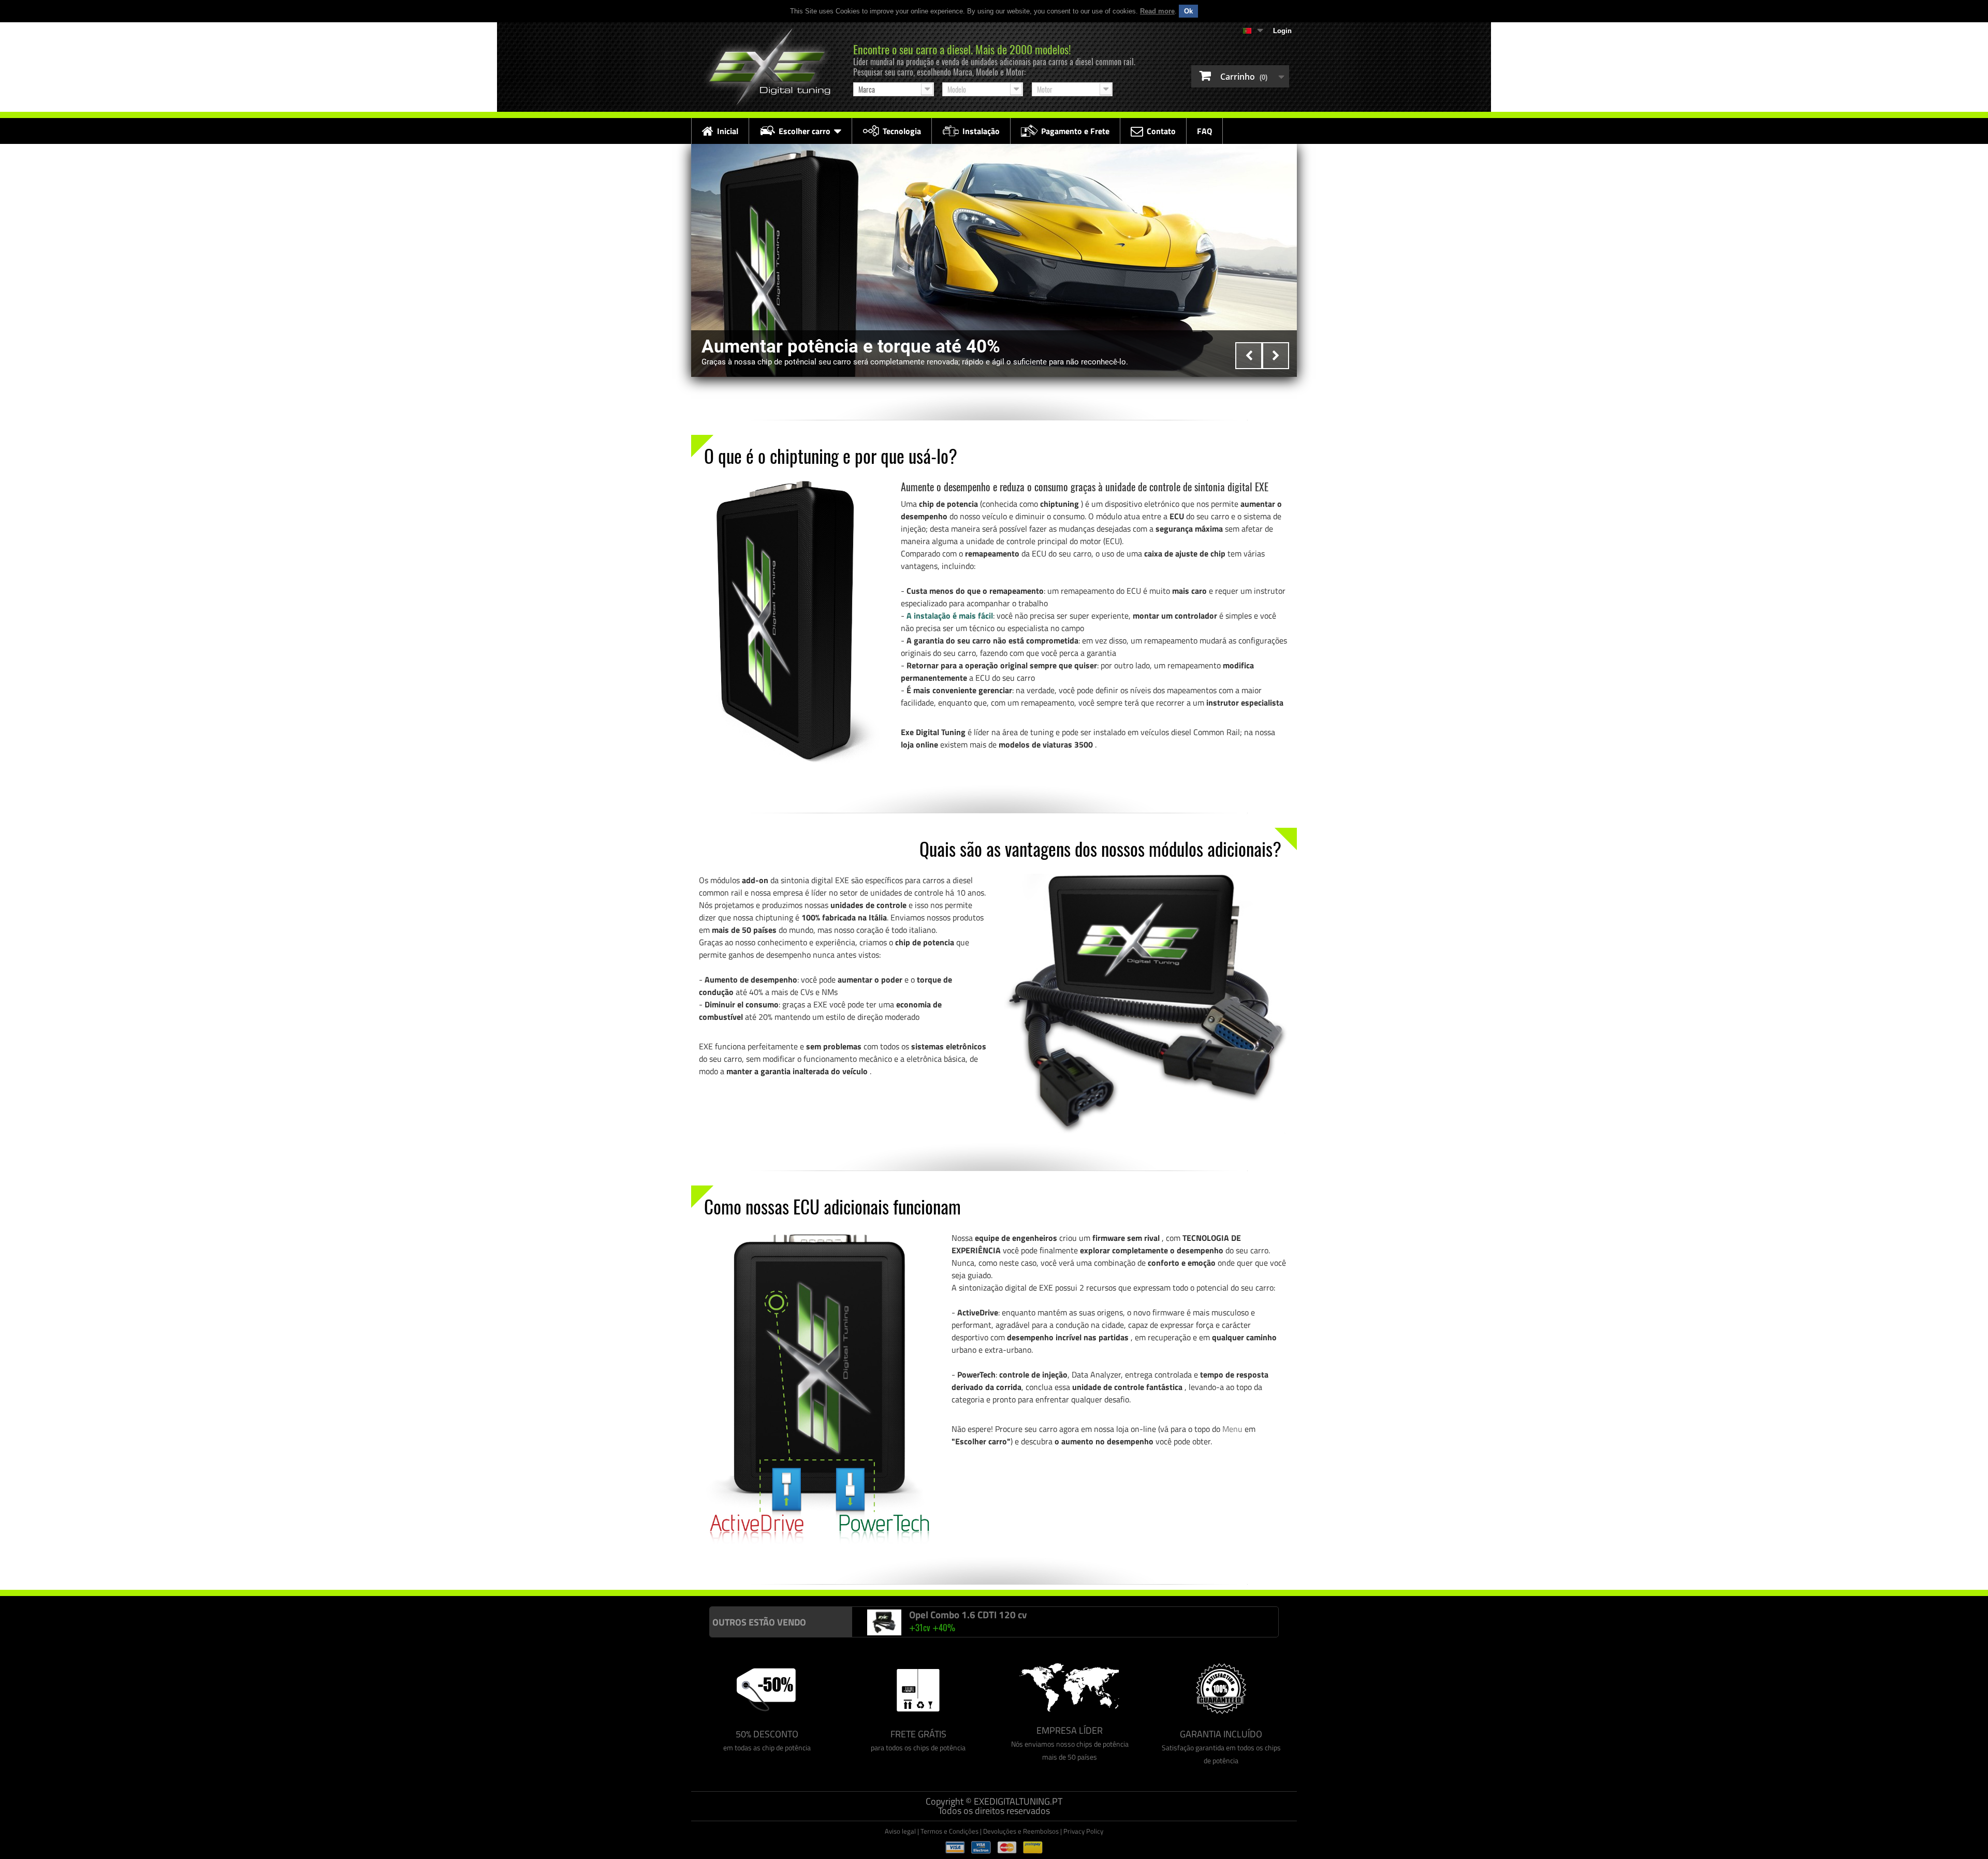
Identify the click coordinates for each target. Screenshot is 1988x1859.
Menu (1232, 1429)
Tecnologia (902, 131)
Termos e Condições (949, 1831)
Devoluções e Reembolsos (1021, 1831)
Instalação (981, 131)
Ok (1188, 11)
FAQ (1204, 131)
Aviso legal (900, 1831)
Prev (1249, 356)
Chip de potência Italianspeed (46, 1611)
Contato (1161, 131)
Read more (1157, 11)
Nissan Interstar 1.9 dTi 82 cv (971, 1615)
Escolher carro (805, 131)
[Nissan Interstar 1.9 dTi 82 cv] (884, 1623)
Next (1276, 356)
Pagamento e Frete (1075, 131)
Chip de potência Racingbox (137, 1611)
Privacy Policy (1083, 1831)
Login (1282, 31)
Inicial (728, 131)
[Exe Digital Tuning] (767, 67)
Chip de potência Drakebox (224, 1611)
